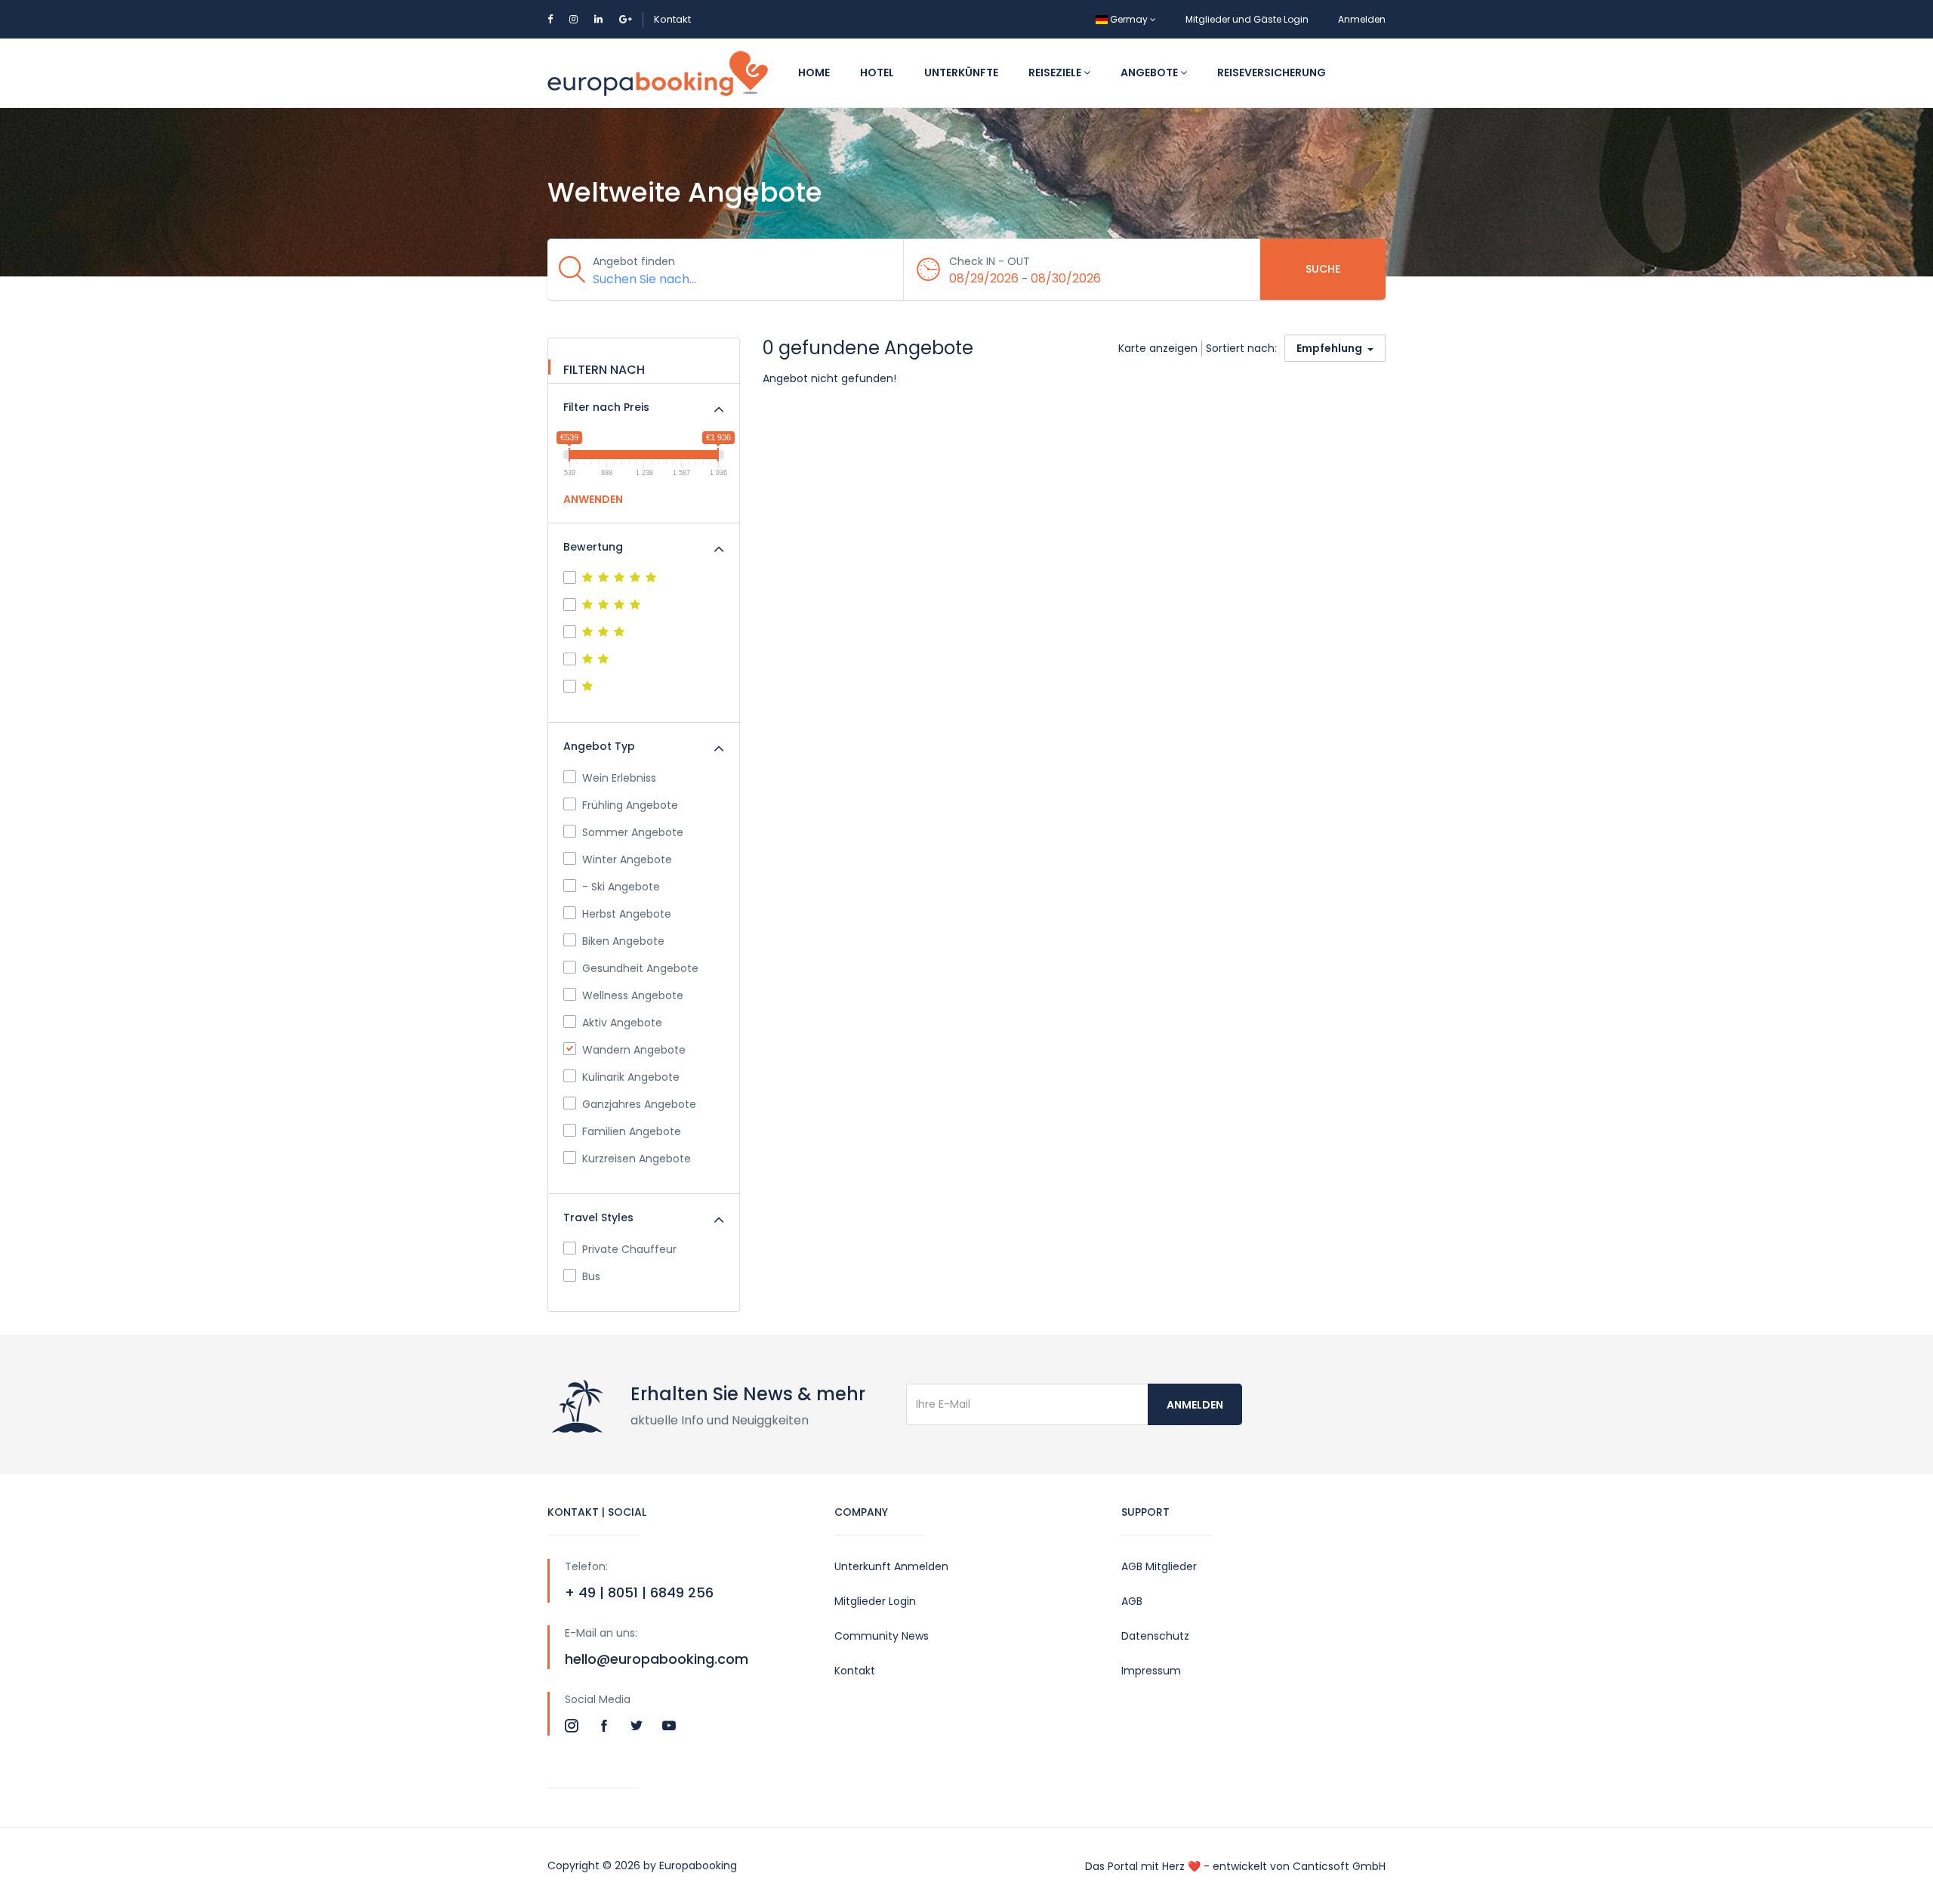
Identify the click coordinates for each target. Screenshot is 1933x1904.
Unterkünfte (961, 73)
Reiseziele (1056, 73)
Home (814, 73)
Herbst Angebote (627, 914)
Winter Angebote (627, 859)
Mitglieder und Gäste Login (1247, 19)
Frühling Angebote (630, 805)
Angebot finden (634, 261)
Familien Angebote (632, 1131)
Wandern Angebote (634, 1050)
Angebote (1150, 73)
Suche (1323, 269)
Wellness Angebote (633, 995)
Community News (882, 1636)
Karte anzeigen (1158, 348)
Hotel (877, 73)
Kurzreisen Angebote (637, 1159)
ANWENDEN (593, 499)
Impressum (1151, 1671)
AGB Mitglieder (1159, 1566)
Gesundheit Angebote (640, 968)
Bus (591, 1276)
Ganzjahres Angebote (639, 1104)
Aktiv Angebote (622, 1023)
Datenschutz (1155, 1636)
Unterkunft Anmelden (891, 1566)
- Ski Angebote (621, 887)
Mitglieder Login (875, 1601)
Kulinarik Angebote (631, 1077)
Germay (1129, 19)
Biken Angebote (623, 941)
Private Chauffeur (629, 1249)
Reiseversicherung (1272, 73)
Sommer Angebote (633, 832)
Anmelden (1362, 19)
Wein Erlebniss (619, 778)
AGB (1132, 1601)
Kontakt (672, 19)
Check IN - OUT (990, 261)
